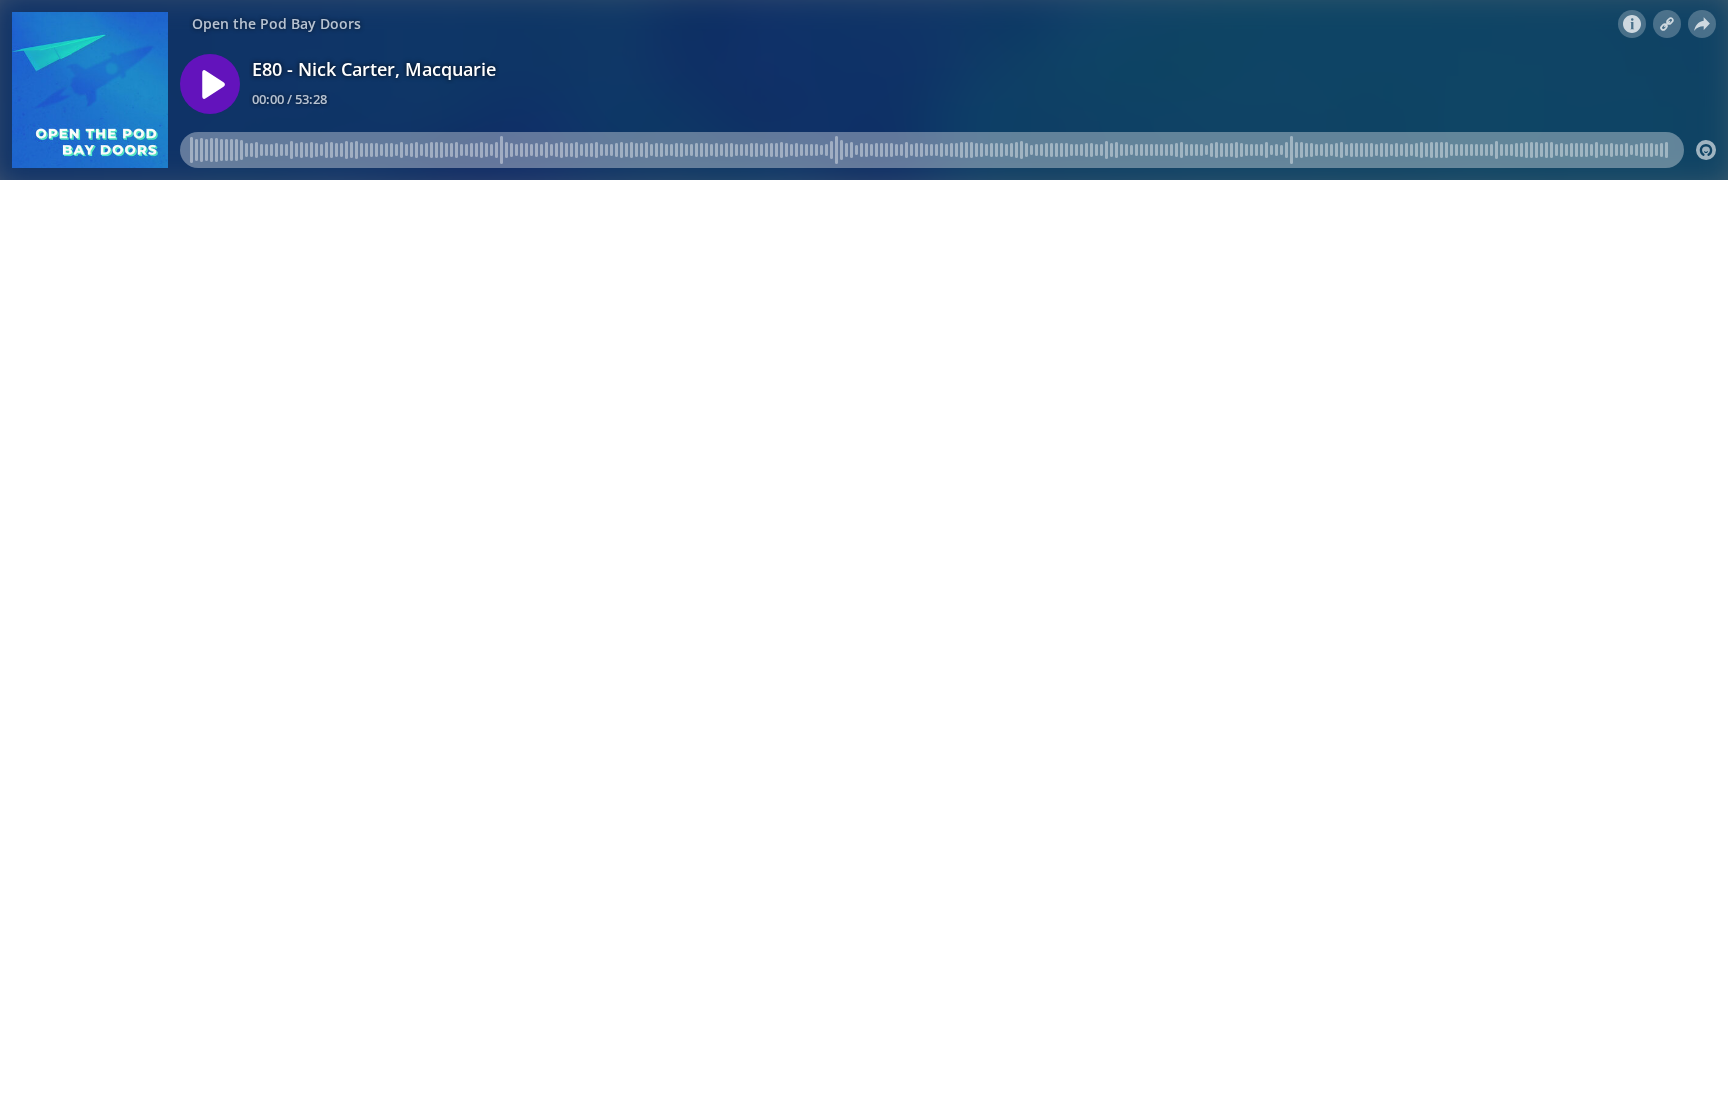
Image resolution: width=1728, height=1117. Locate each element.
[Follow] (1667, 24)
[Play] (210, 84)
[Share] (1702, 24)
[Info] (1632, 24)
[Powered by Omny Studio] (1706, 150)
